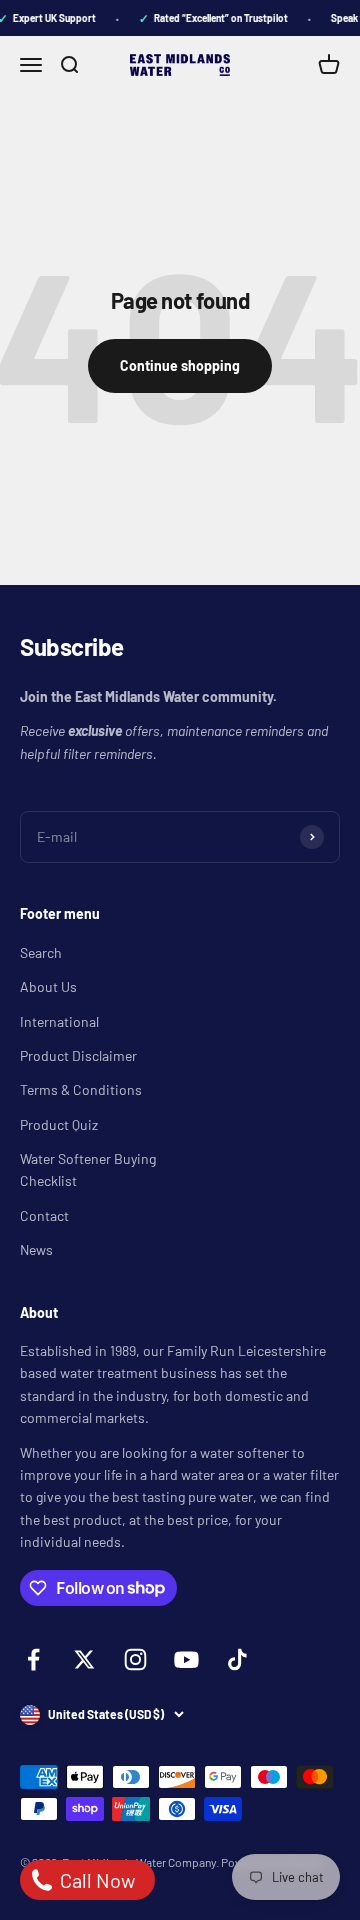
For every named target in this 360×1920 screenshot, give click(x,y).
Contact (44, 1215)
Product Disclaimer (78, 1055)
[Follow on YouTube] (186, 1659)
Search (41, 952)
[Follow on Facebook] (33, 1659)
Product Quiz (59, 1124)
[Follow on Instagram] (135, 1659)
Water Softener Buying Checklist (88, 1169)
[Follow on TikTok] (237, 1659)
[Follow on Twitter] (84, 1659)
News (36, 1249)
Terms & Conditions (81, 1089)
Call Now (95, 1880)
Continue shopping (180, 365)
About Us (48, 986)
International (59, 1021)
